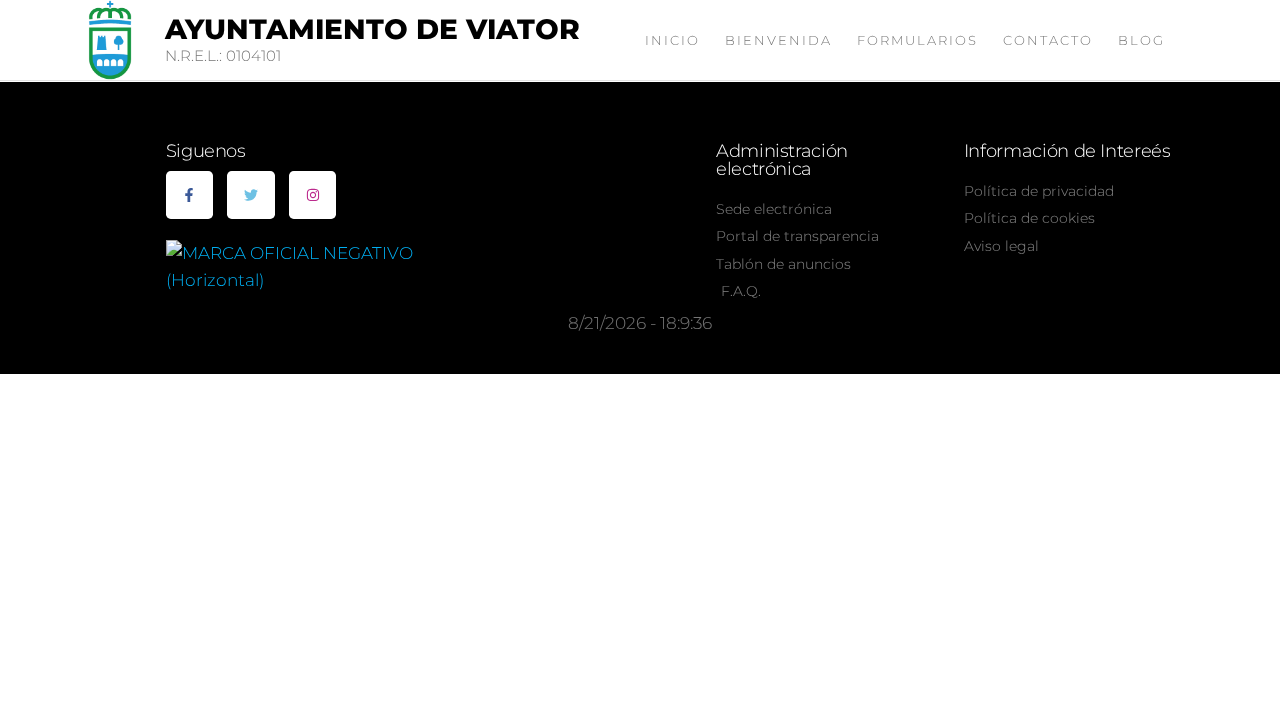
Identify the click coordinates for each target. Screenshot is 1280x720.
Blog (1141, 40)
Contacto (1048, 40)
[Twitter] (251, 195)
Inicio (672, 40)
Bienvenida (778, 40)
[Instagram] (313, 195)
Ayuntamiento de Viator (372, 29)
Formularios (917, 40)
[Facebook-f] (190, 195)
